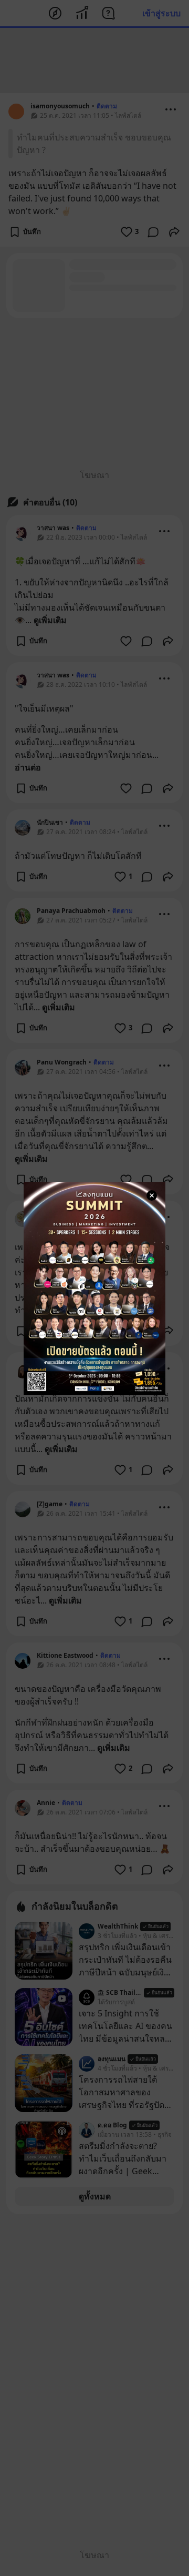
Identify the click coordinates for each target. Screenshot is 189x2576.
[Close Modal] (152, 1195)
